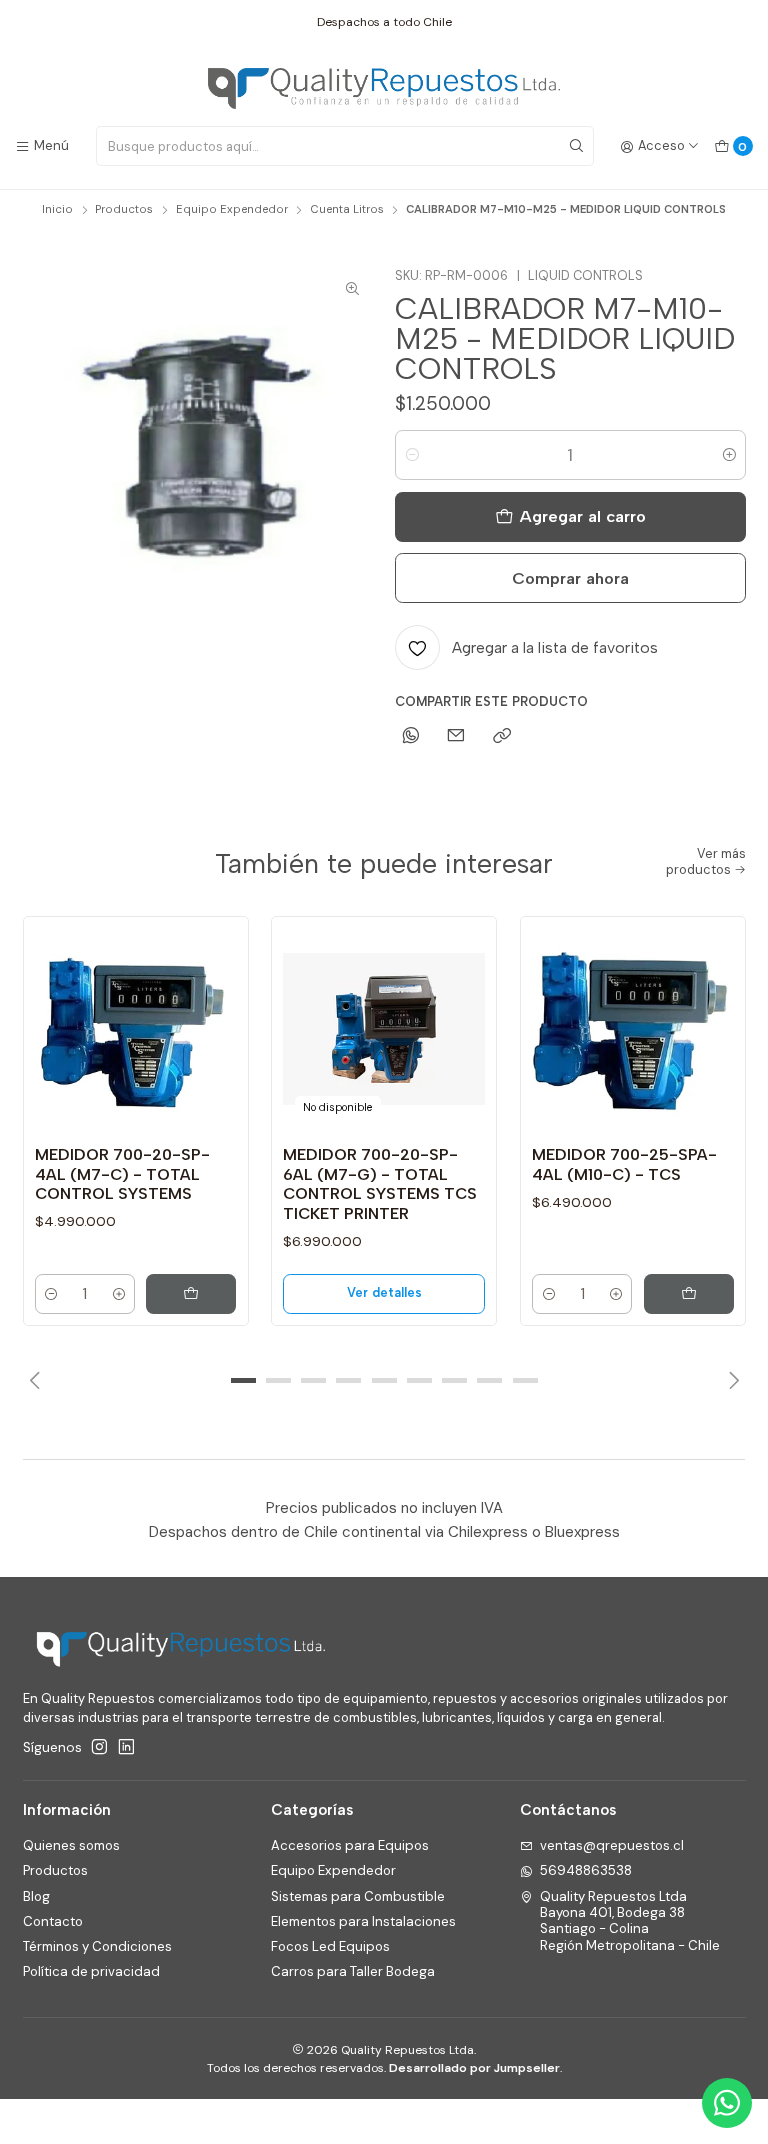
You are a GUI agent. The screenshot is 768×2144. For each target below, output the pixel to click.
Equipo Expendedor (232, 209)
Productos (124, 209)
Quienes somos (71, 1845)
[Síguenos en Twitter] (126, 1747)
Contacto (53, 1921)
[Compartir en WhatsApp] (410, 737)
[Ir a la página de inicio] (384, 89)
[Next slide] (731, 1380)
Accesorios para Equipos (350, 1845)
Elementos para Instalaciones (363, 1921)
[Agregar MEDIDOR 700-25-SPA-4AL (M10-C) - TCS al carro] (689, 1294)
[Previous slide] (38, 1380)
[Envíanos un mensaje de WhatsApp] (727, 2103)
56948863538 (586, 1870)
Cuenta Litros (347, 209)
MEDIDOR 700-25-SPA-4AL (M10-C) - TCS (624, 1164)
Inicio (57, 209)
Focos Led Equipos (330, 1946)
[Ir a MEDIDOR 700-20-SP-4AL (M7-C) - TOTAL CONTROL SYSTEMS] (136, 1029)
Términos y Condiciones (97, 1946)
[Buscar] (577, 146)
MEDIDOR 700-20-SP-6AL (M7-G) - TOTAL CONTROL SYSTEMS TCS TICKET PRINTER (380, 1184)
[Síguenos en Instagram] (99, 1747)
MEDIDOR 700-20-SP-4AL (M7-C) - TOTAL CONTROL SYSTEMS (122, 1174)
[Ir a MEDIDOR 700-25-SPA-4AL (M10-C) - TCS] (633, 1029)
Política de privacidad (91, 1971)
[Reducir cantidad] (411, 455)
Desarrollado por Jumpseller (474, 2068)
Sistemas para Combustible (358, 1896)
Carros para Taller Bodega (353, 1971)
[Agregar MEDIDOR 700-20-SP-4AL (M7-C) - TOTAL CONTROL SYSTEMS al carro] (191, 1294)
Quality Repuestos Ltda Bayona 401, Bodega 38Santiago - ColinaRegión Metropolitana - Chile (630, 1921)
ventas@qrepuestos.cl (612, 1845)
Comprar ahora (570, 578)
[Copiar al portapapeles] (501, 737)
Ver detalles (384, 1292)
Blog (36, 1896)
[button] (243, 1380)
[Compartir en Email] (456, 737)
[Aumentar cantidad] (729, 455)
